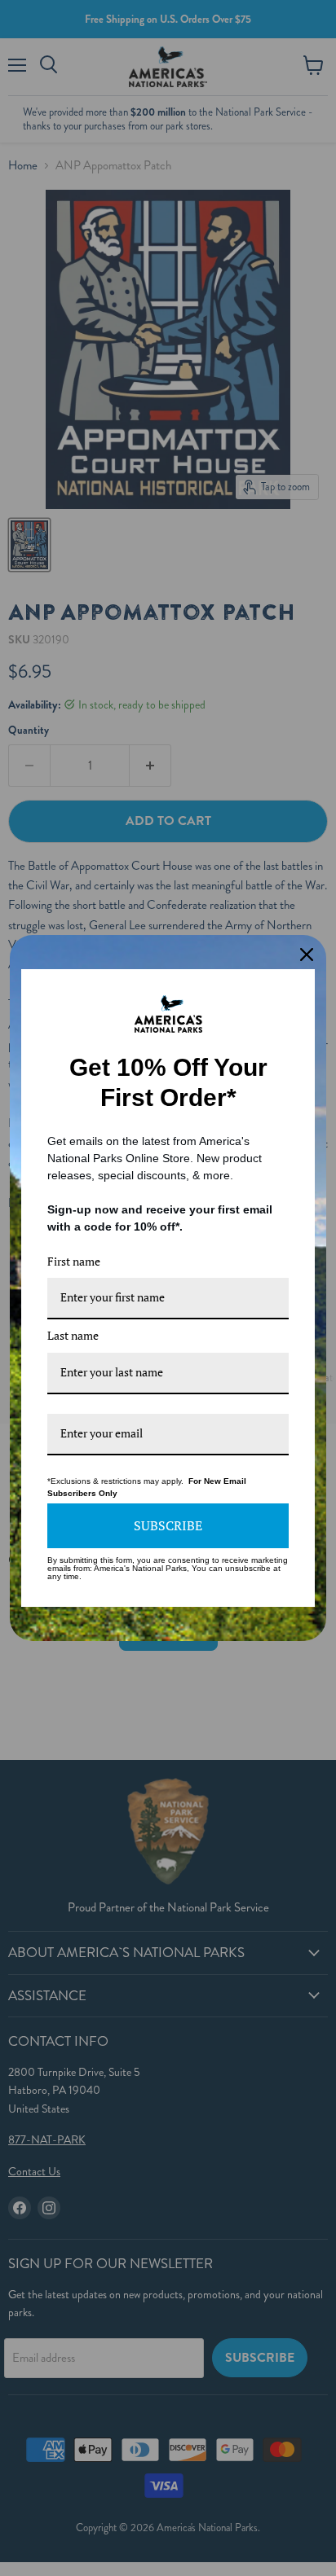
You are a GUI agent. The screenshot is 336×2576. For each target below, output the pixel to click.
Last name (73, 1335)
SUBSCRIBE (168, 1525)
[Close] (307, 954)
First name (74, 1261)
